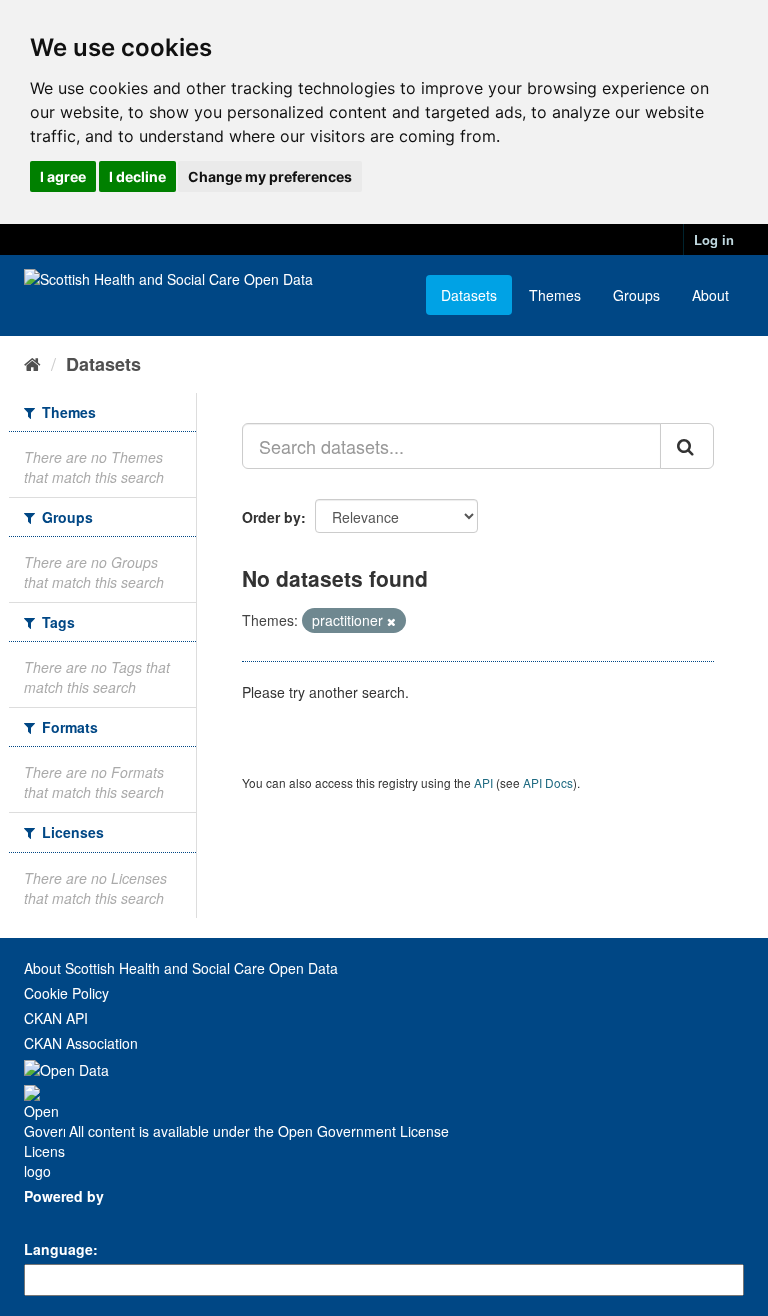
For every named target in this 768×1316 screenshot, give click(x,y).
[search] (687, 446)
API (483, 782)
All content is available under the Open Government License (257, 1131)
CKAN (58, 1218)
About (710, 295)
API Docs (548, 782)
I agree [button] (63, 176)
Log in (714, 239)
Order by (271, 517)
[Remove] (391, 621)
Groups (636, 295)
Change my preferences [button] (270, 176)
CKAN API (56, 1018)
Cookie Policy (66, 993)
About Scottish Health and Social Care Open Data (181, 968)
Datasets (469, 295)
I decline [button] (137, 176)
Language (58, 1249)
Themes (555, 295)
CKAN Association (81, 1043)
